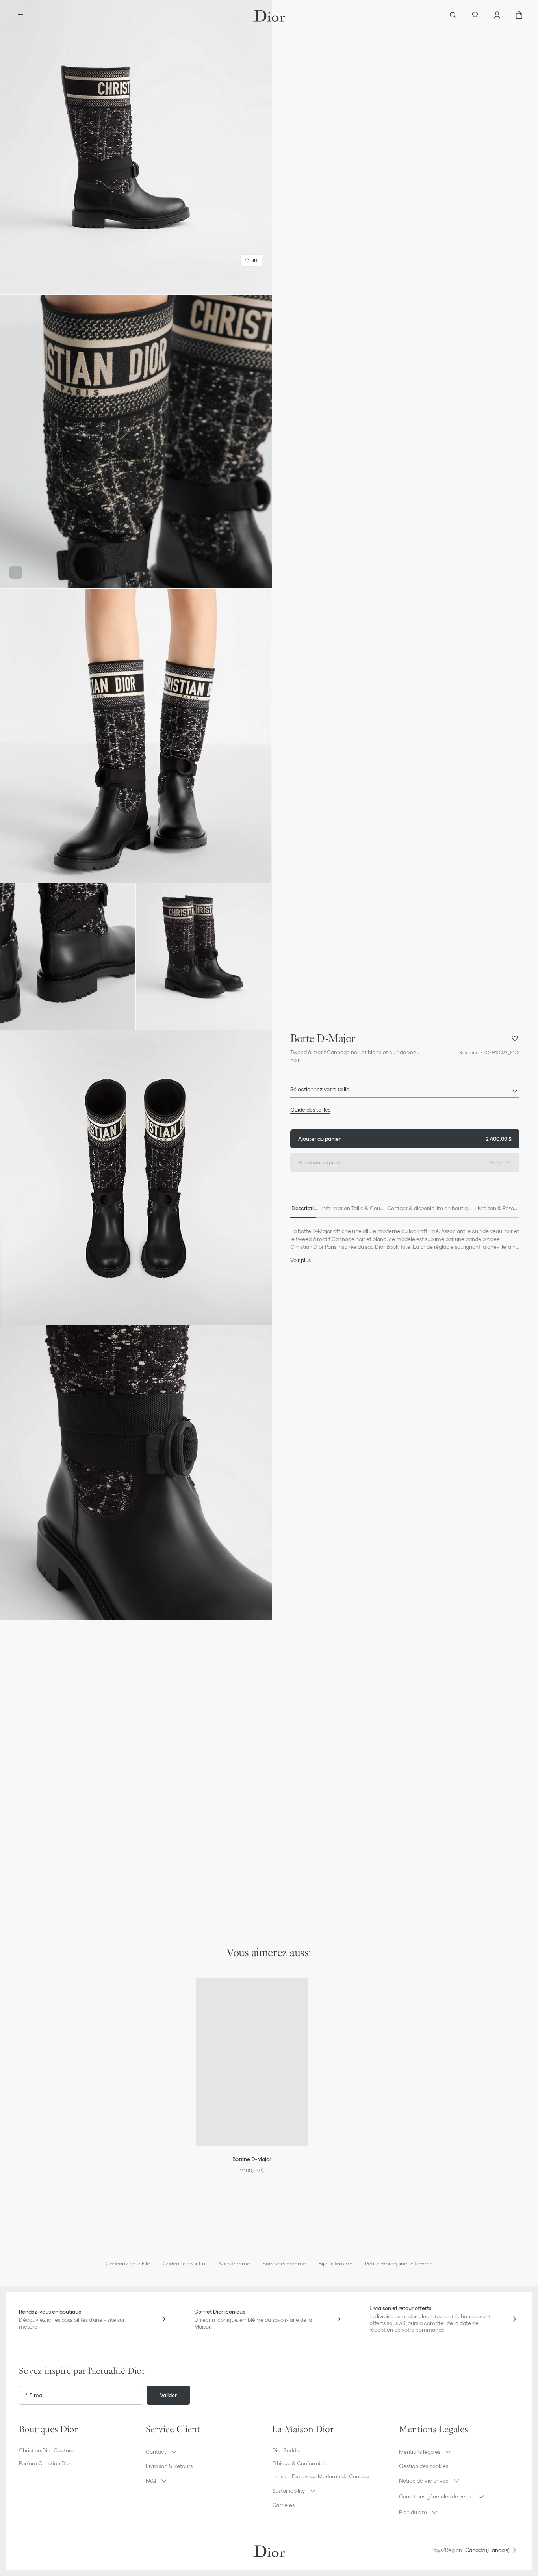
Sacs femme (235, 2264)
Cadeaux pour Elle (128, 2264)
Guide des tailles (310, 1110)
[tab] (304, 1208)
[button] (136, 147)
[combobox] (405, 1092)
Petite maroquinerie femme (399, 2264)
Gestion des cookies (424, 2466)
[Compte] (497, 16)
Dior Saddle (286, 2450)
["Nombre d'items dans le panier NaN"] (519, 16)
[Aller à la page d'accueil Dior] (269, 16)
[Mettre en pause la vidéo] (16, 573)
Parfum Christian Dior (45, 2463)
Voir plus (301, 1260)
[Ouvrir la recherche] (453, 16)
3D (254, 260)
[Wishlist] (475, 16)
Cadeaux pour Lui (185, 2264)
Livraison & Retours (169, 2466)
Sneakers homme (284, 2264)
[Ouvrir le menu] (20, 16)
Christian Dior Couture (46, 2450)
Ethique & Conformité (299, 2463)
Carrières (283, 2505)
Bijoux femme (336, 2264)
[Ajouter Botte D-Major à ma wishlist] (515, 1038)
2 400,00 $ (405, 1139)
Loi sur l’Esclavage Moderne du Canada (320, 2476)
